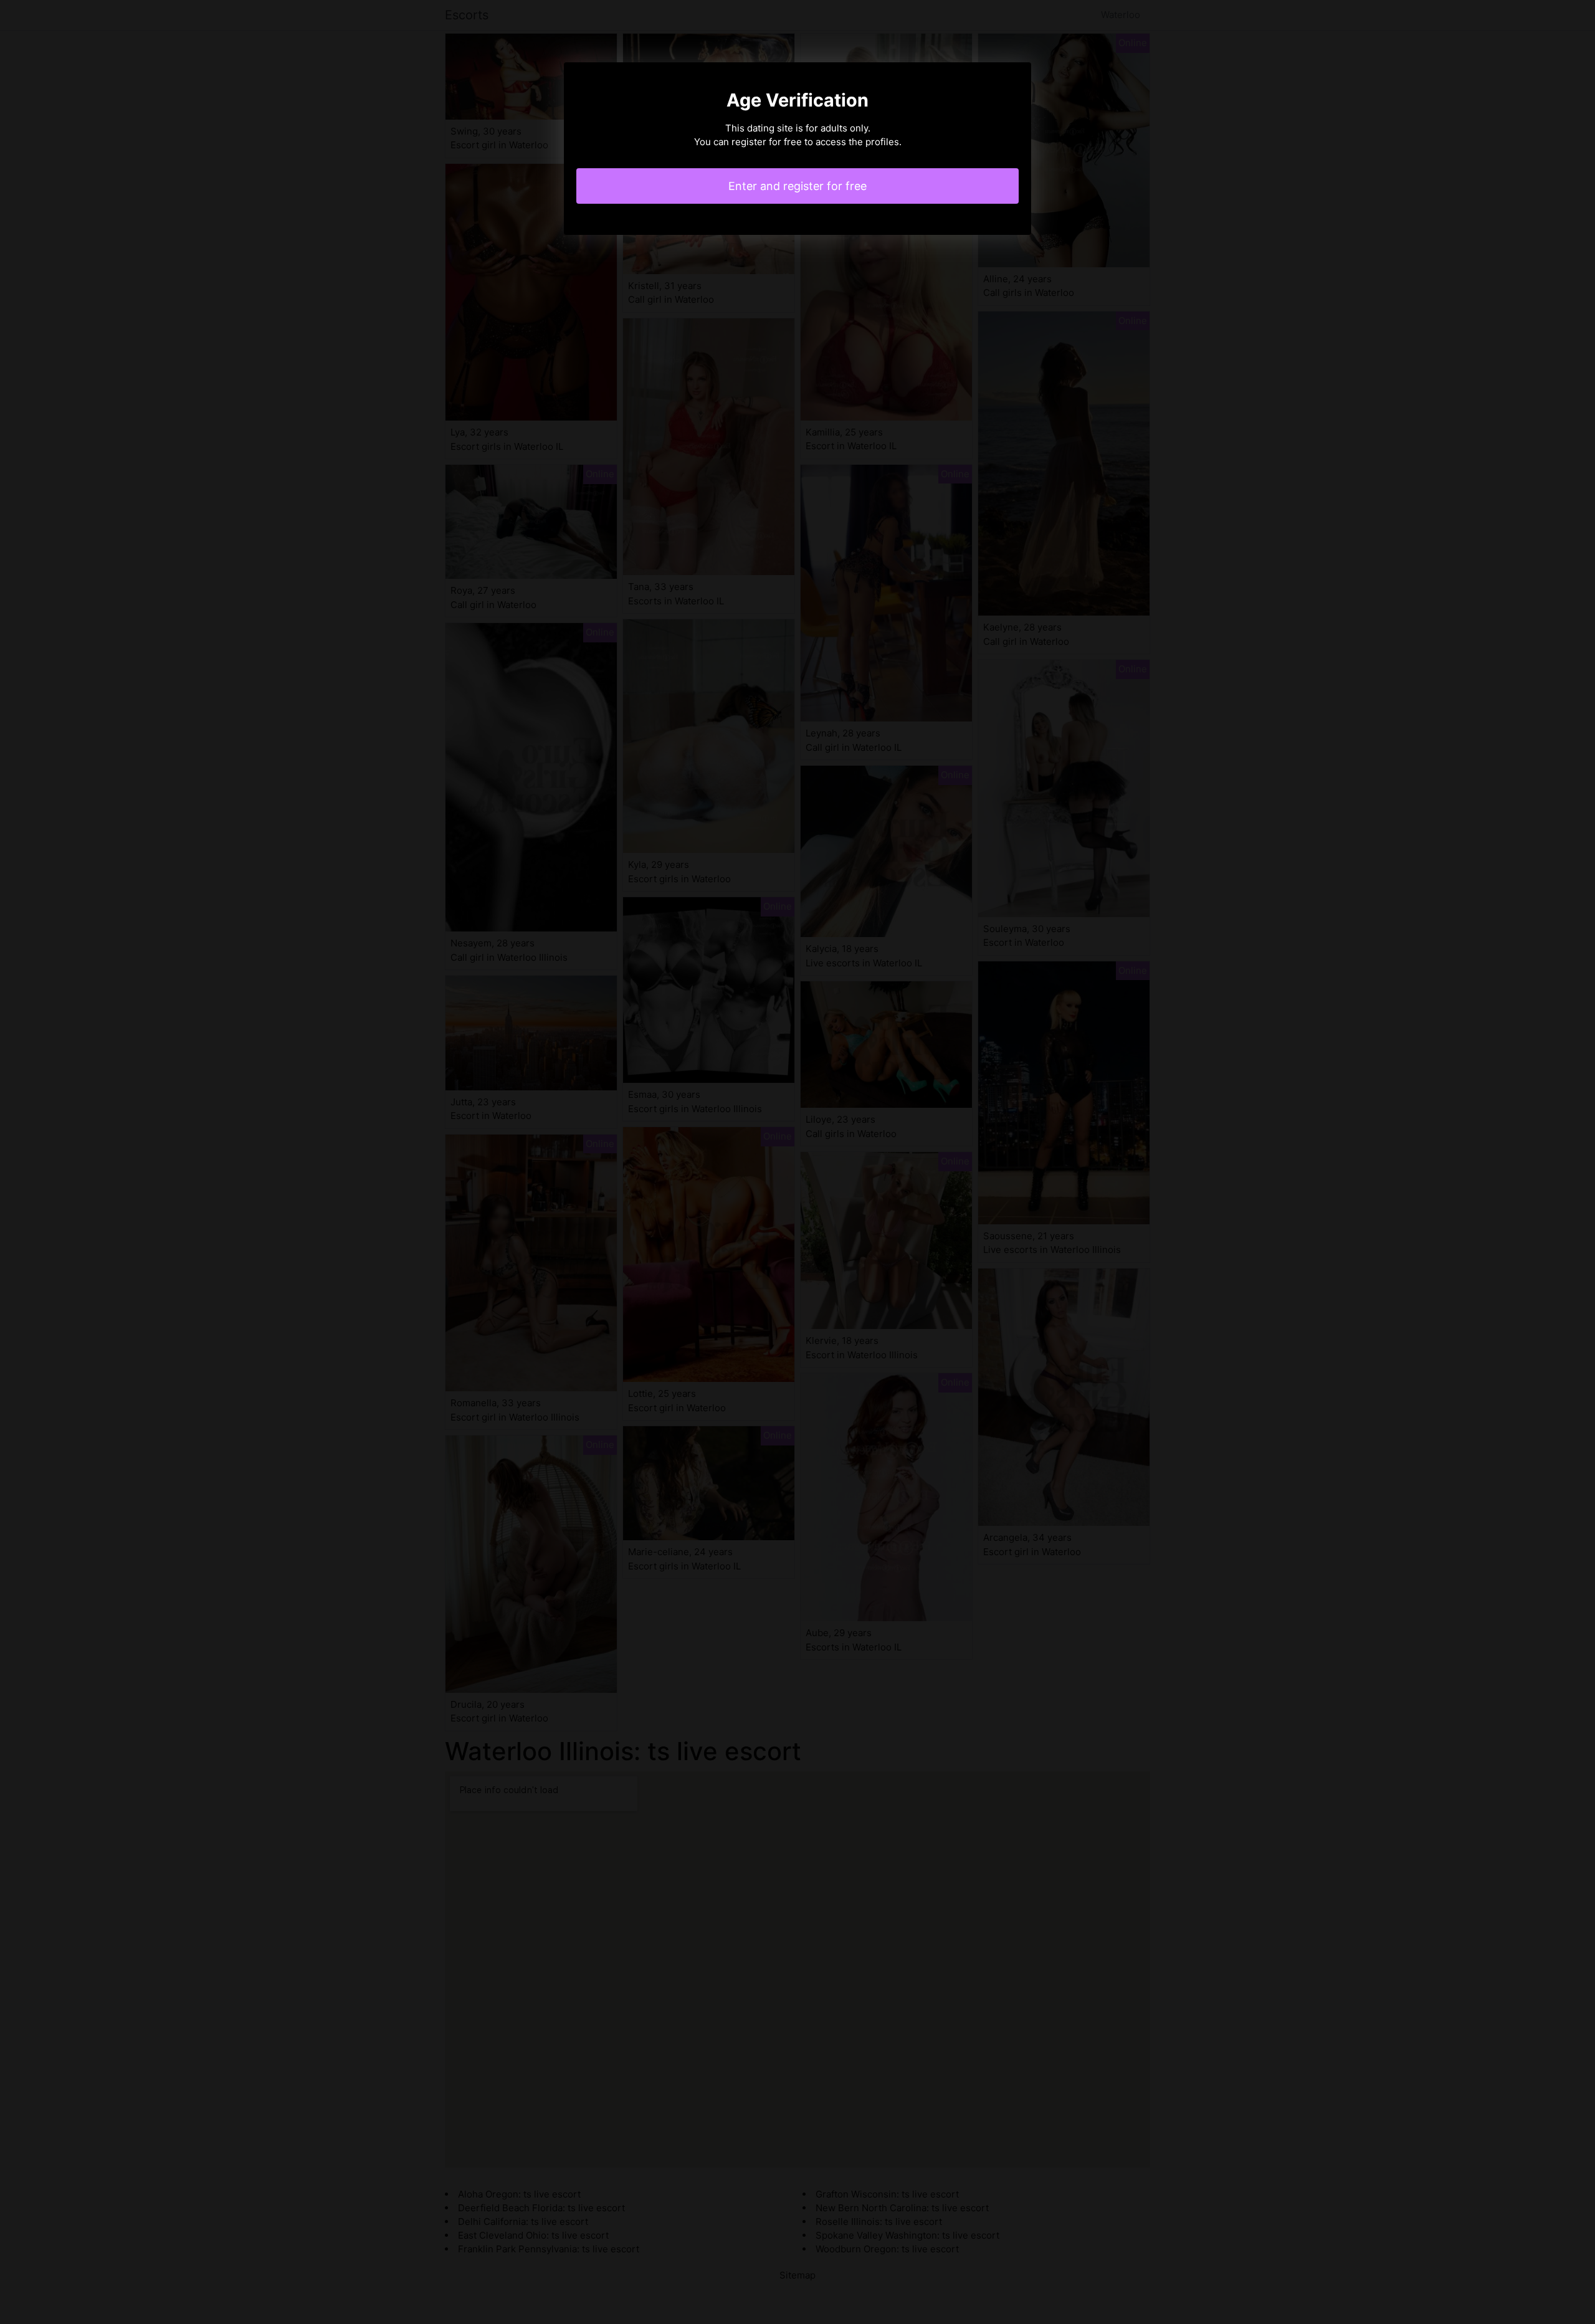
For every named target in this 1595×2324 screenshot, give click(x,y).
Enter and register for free (797, 186)
